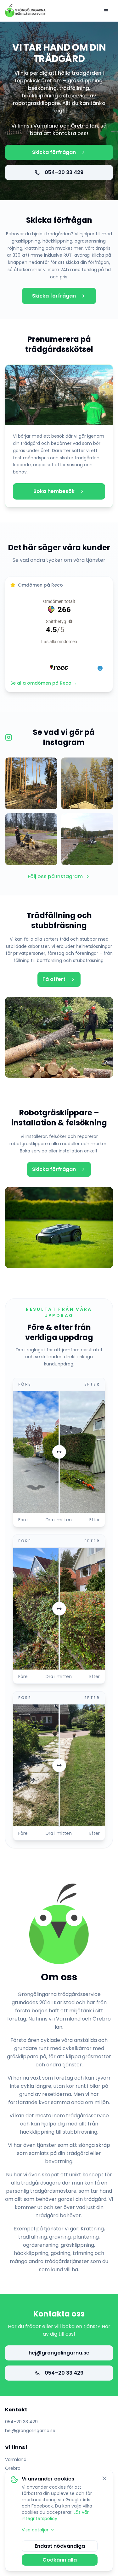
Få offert (54, 979)
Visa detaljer (35, 2530)
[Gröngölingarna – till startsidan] (25, 11)
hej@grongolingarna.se (59, 2353)
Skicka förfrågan (54, 152)
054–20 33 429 (64, 172)
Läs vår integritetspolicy (55, 2515)
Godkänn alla (60, 2560)
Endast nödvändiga (60, 2546)
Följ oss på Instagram (55, 876)
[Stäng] (104, 2478)
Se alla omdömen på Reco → (44, 683)
